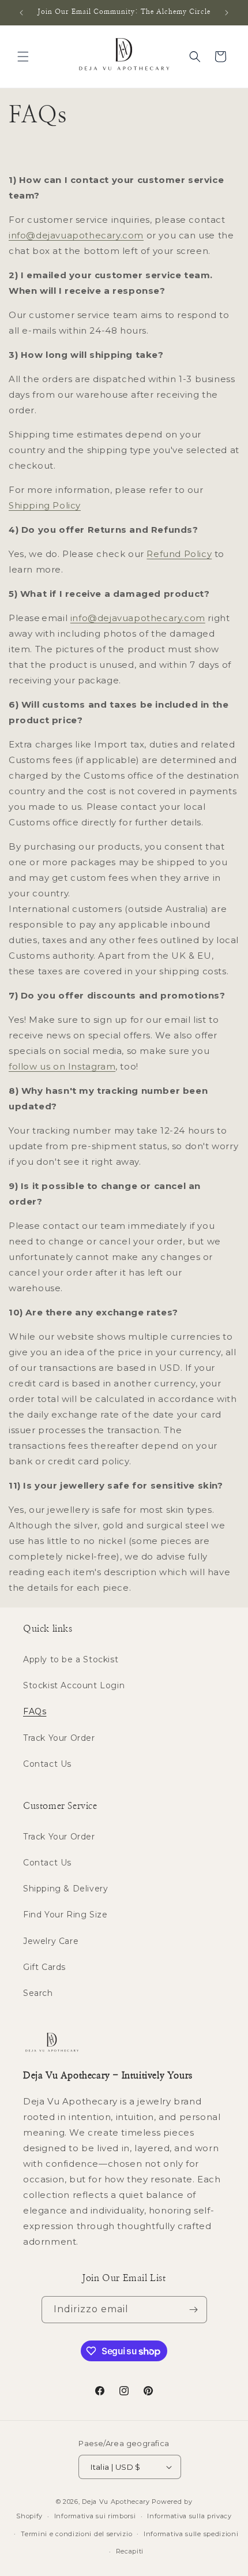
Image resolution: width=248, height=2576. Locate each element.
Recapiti (130, 2551)
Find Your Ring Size (65, 1915)
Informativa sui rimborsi (95, 2516)
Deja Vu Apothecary (116, 2502)
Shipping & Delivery (65, 1889)
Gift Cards (44, 1967)
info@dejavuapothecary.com (76, 235)
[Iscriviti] (194, 2310)
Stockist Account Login (74, 1685)
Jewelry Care (51, 1941)
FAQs (35, 1711)
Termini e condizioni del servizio (76, 2534)
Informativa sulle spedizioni (191, 2534)
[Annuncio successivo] (227, 13)
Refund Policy (179, 554)
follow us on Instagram (62, 1066)
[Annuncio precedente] (21, 13)
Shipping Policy (45, 505)
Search (38, 1993)
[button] (23, 57)
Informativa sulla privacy (189, 2516)
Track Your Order (59, 1738)
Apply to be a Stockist (71, 1659)
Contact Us (47, 1764)
